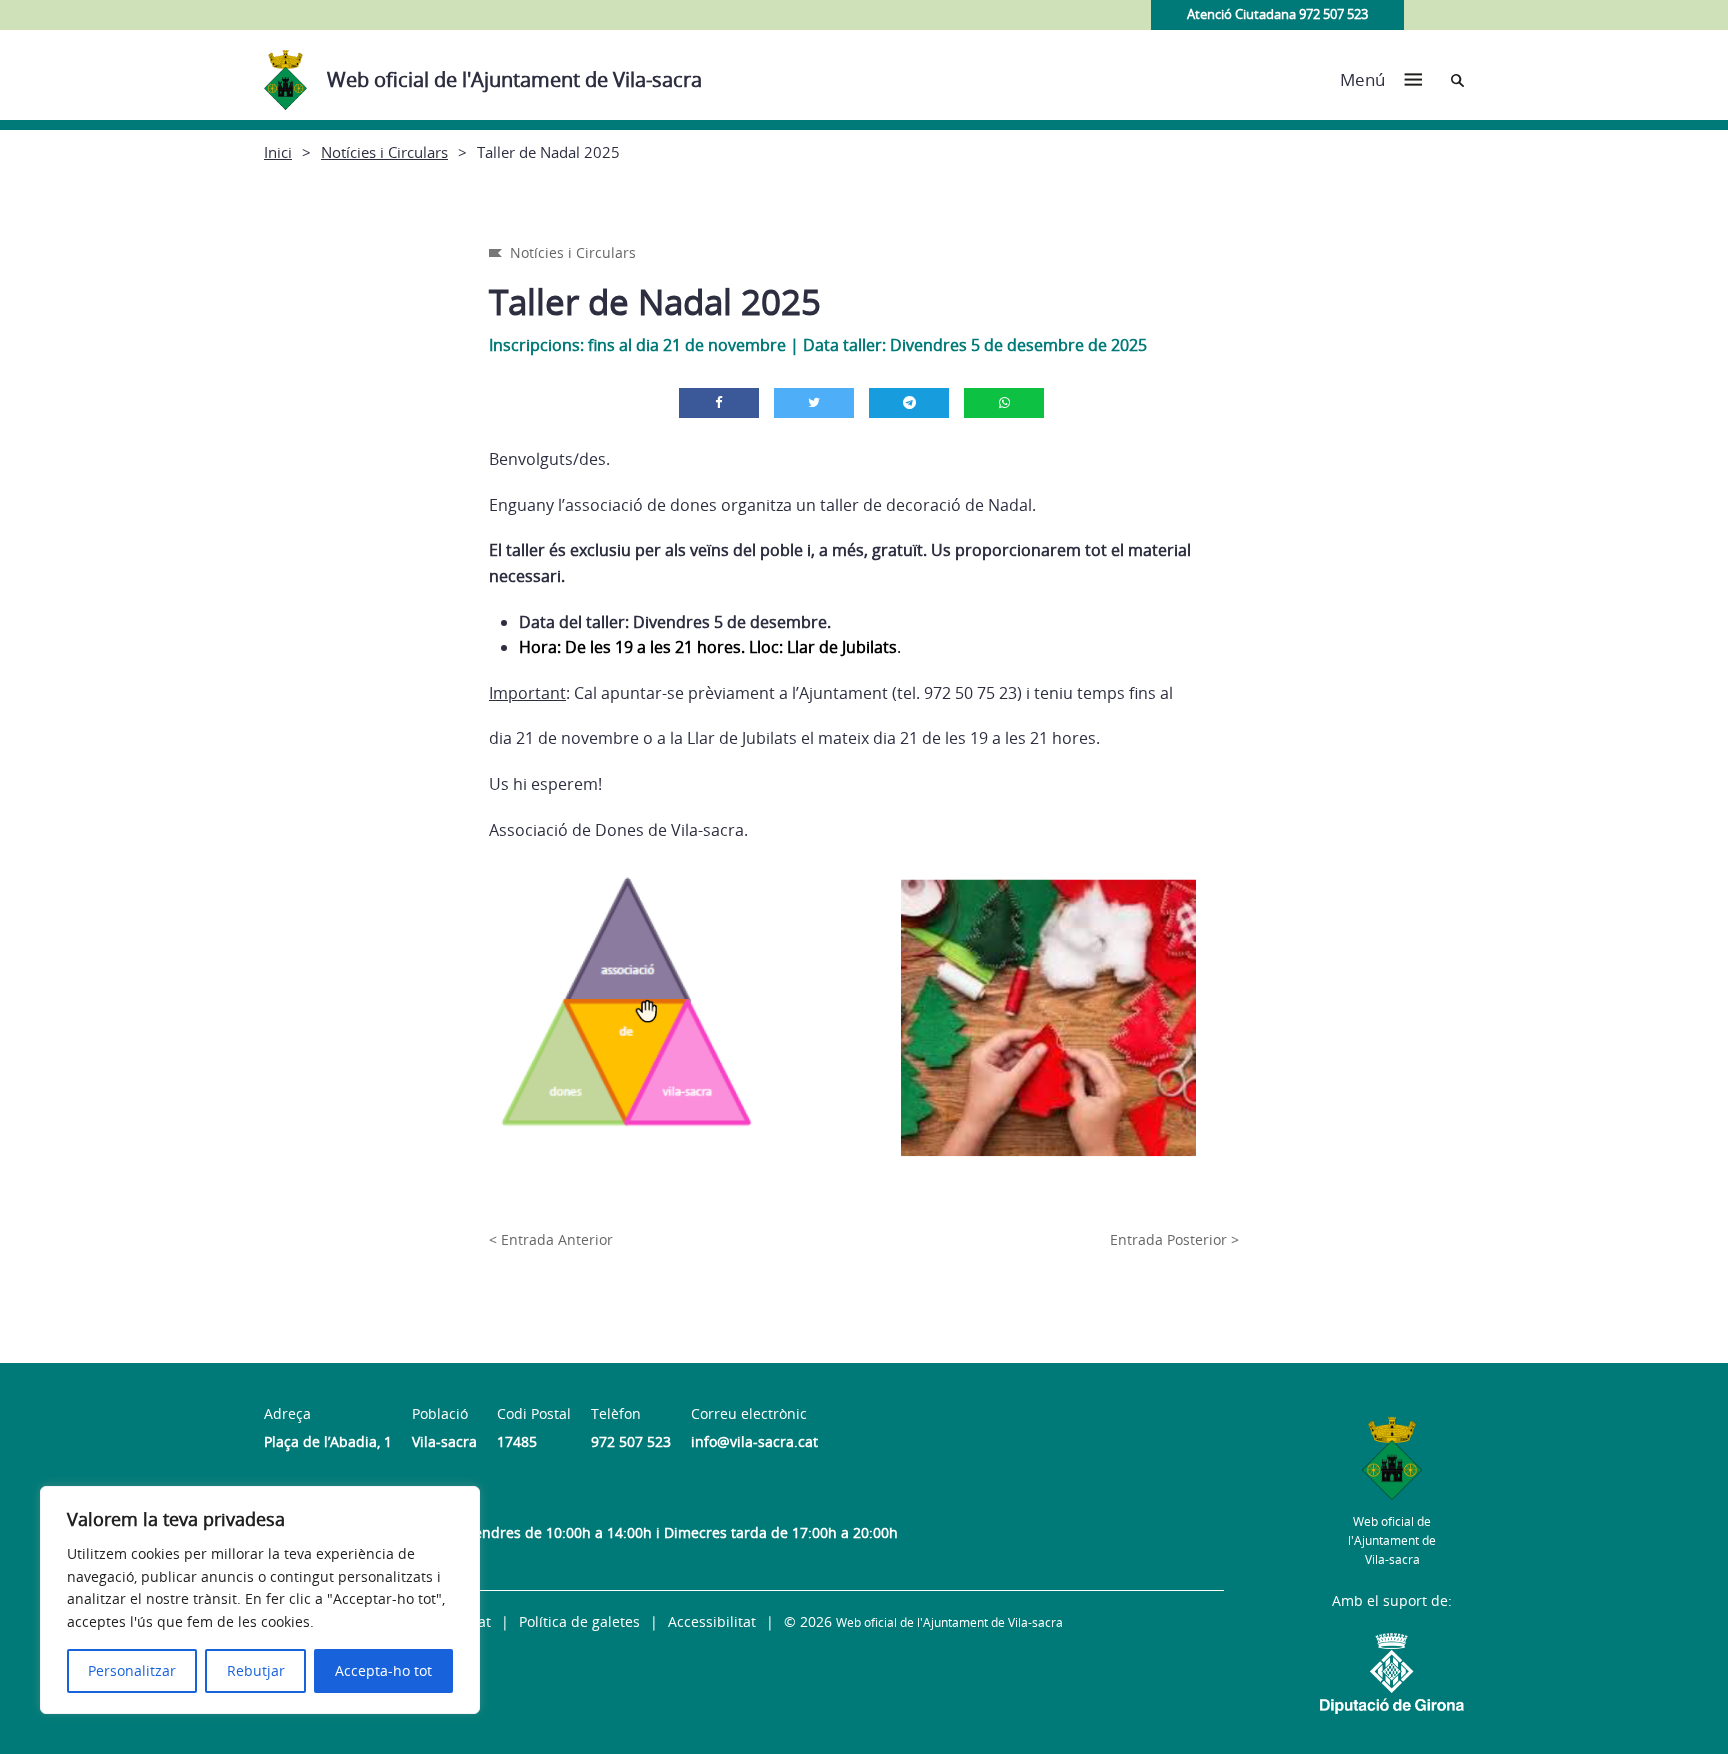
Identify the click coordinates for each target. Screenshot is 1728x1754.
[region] (260, 1600)
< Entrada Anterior (551, 1239)
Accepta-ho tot (383, 1670)
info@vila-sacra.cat (754, 1441)
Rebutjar (256, 1670)
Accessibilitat (712, 1621)
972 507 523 (631, 1441)
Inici (278, 152)
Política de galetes (579, 1621)
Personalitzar (132, 1670)
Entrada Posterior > (1174, 1239)
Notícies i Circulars (384, 152)
